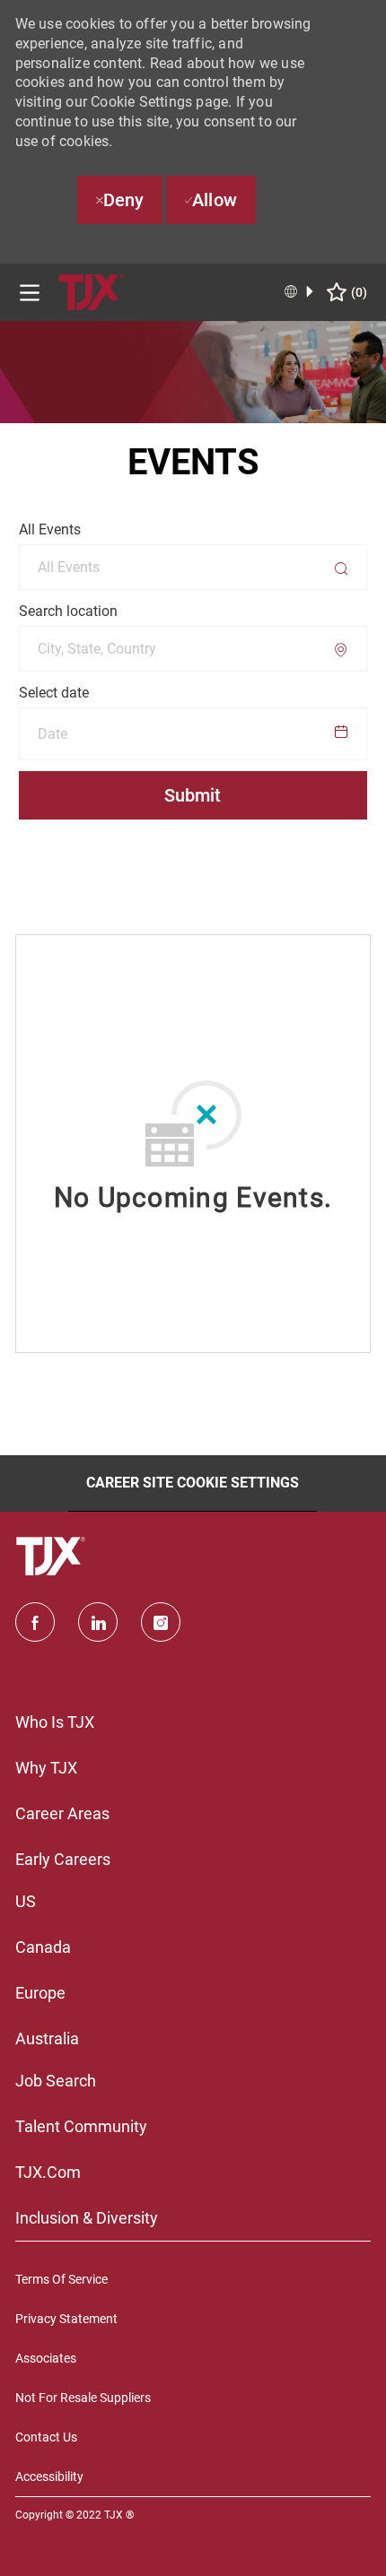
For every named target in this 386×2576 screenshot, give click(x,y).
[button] (193, 734)
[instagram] (161, 1622)
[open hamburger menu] (30, 293)
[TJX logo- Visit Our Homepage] (53, 1557)
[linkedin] (98, 1622)
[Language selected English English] (300, 291)
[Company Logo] (92, 291)
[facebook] (35, 1622)
